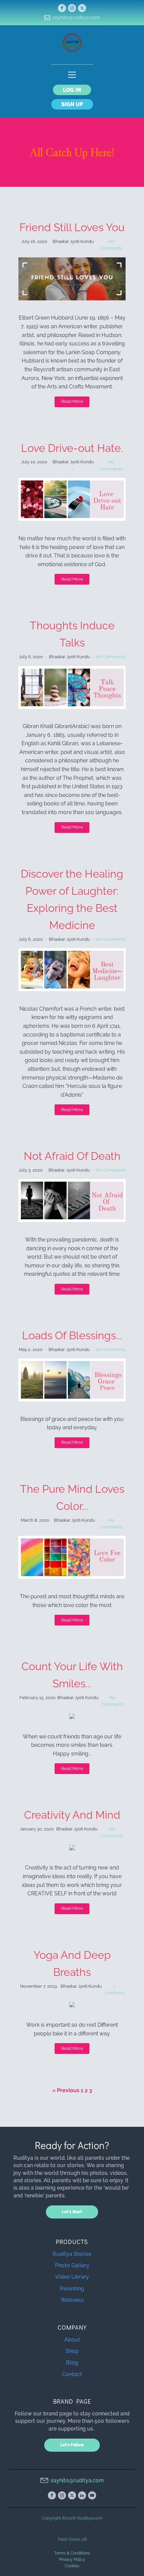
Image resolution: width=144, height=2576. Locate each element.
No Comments (111, 657)
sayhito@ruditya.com (76, 17)
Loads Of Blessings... (72, 1335)
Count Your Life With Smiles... (72, 1675)
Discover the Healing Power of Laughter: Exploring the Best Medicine (72, 900)
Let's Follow (72, 2445)
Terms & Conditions (72, 2553)
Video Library (72, 2277)
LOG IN (72, 90)
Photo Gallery (72, 2265)
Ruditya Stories (72, 2254)
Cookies (72, 2566)
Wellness (72, 2300)
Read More (72, 401)
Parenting (72, 2289)
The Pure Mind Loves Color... (72, 1497)
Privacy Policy (72, 2560)
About (72, 2340)
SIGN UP (72, 104)
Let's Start (72, 2212)
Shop (72, 2351)
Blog (72, 2362)
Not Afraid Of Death (72, 1156)
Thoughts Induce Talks (72, 634)
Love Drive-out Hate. (72, 448)
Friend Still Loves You (72, 227)
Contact (72, 2374)
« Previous (66, 2090)
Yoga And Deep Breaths (72, 1963)
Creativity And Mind (72, 1815)
